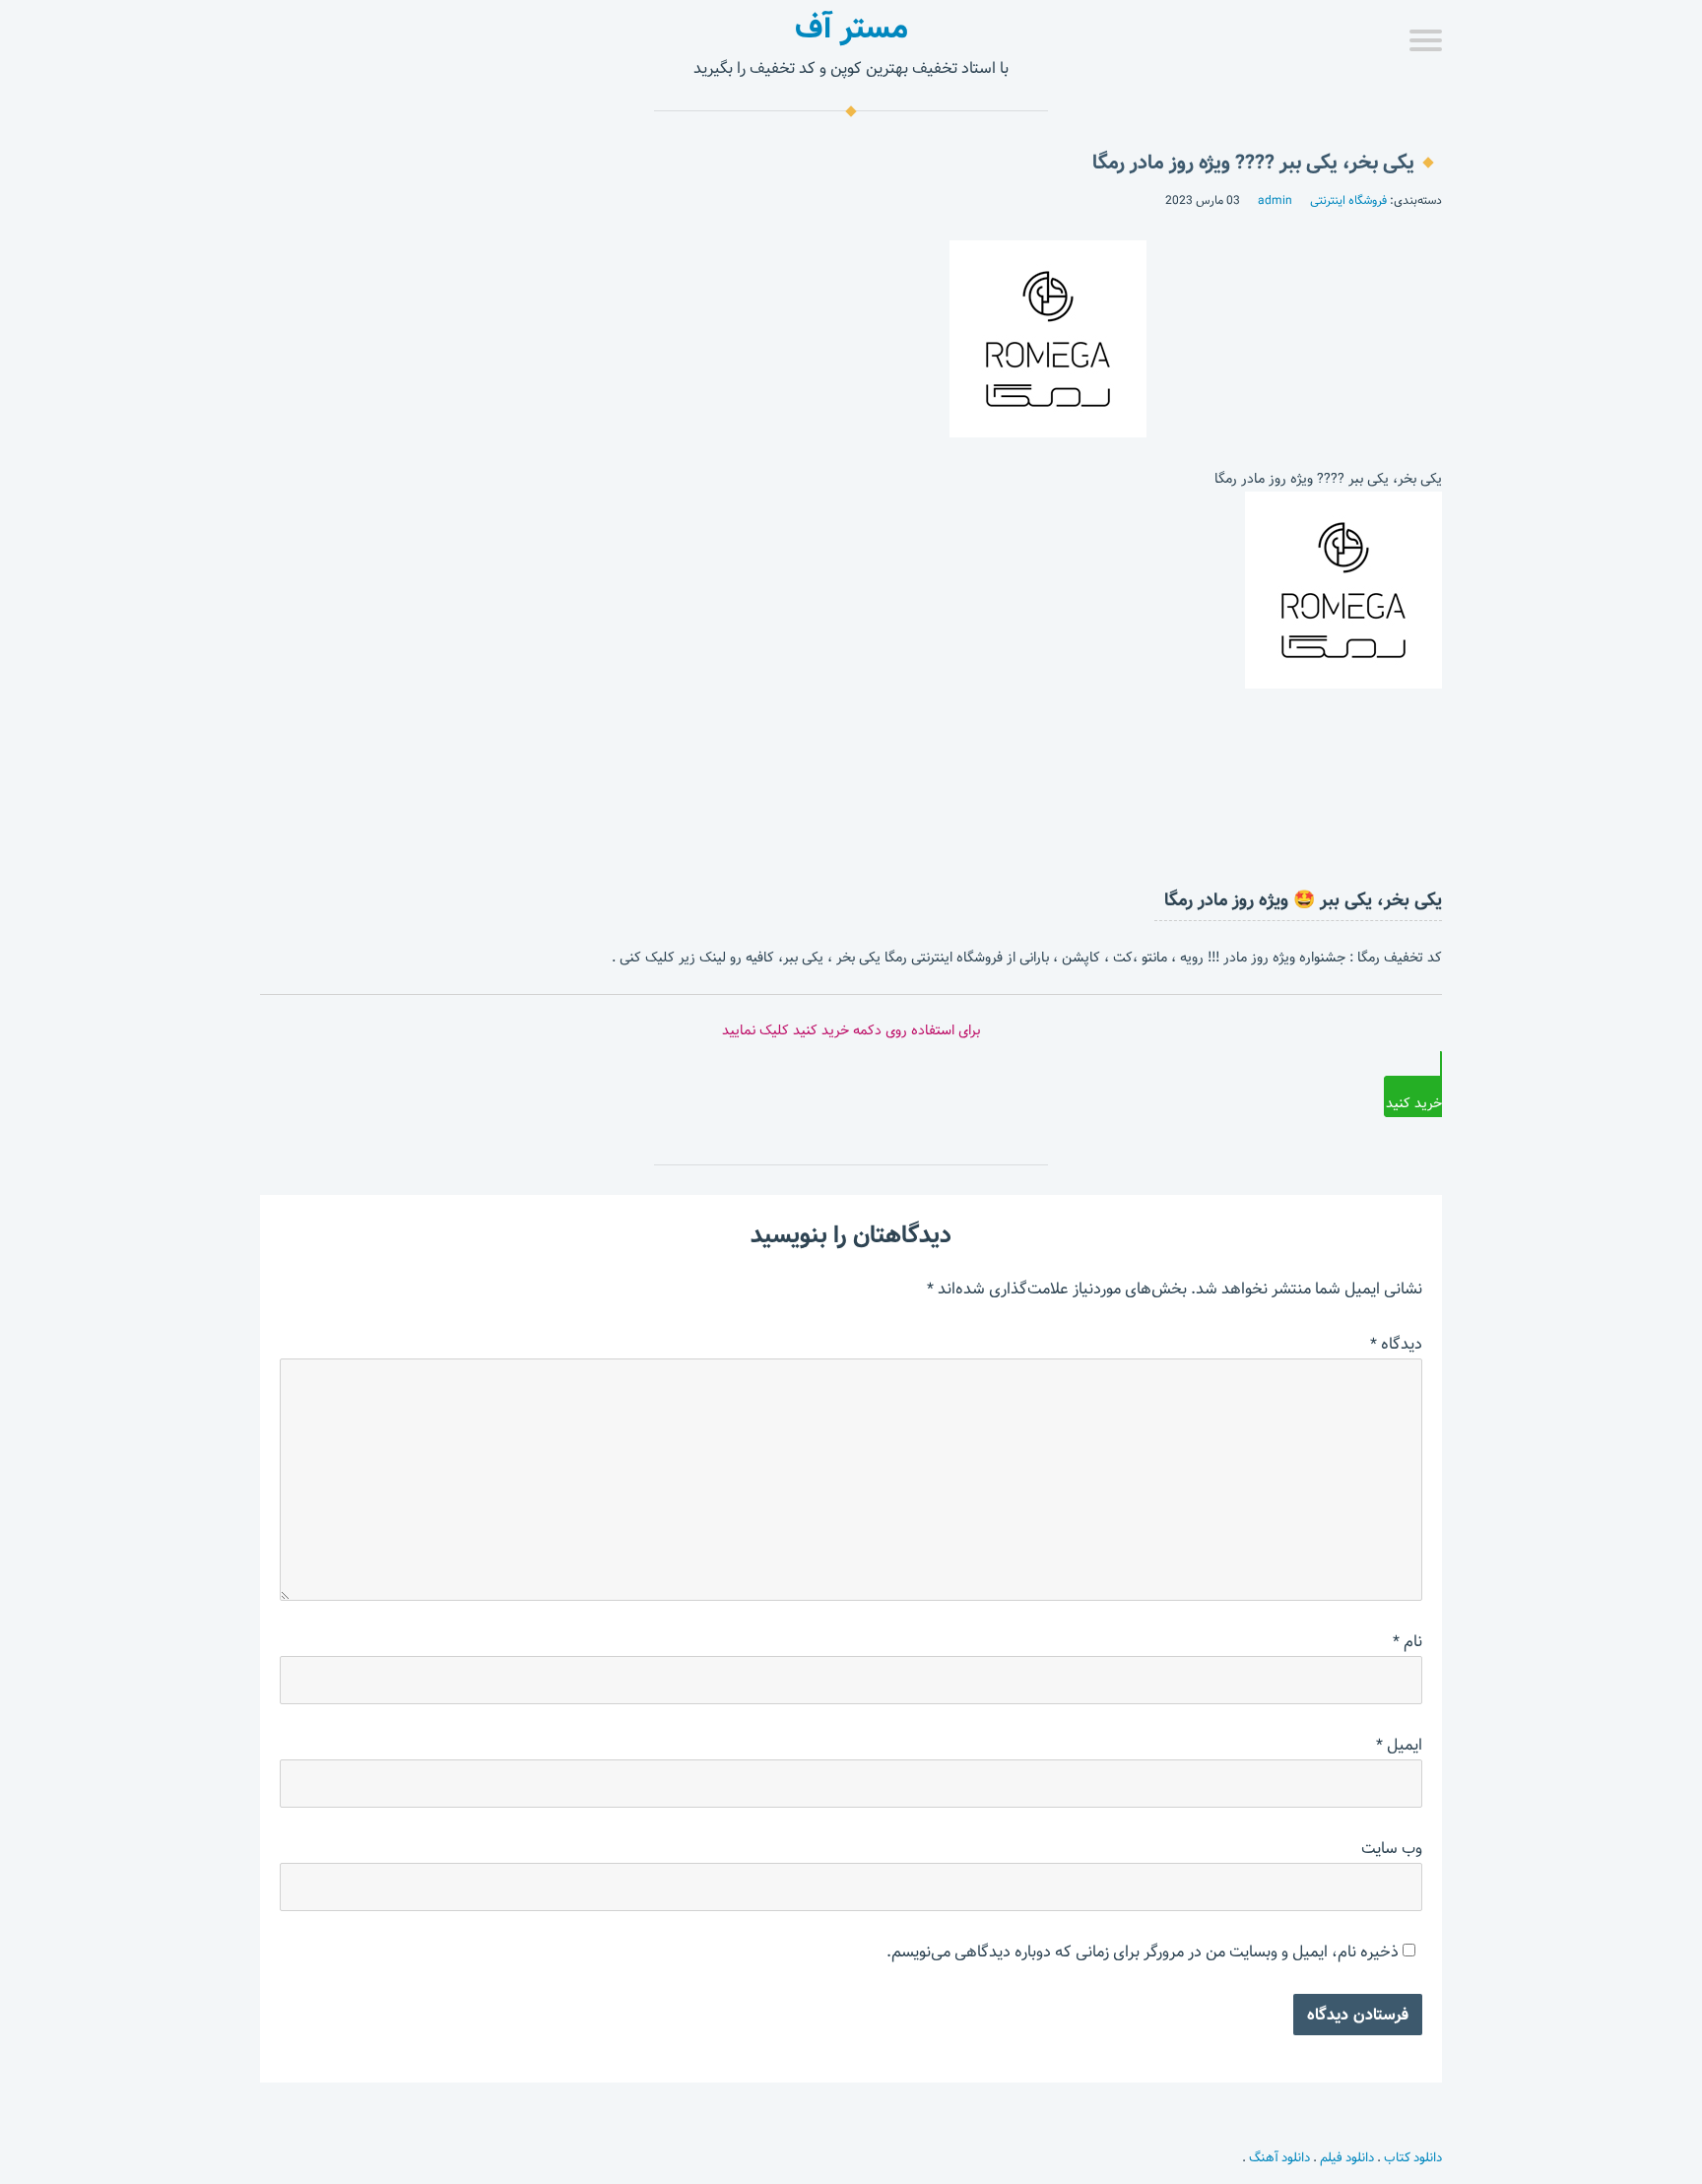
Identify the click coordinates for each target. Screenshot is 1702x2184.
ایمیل (1399, 1745)
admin (1275, 200)
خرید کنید (1414, 1103)
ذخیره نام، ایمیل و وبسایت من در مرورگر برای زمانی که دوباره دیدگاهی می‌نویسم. (1143, 1952)
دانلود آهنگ (1279, 2157)
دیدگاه (1396, 1344)
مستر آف (851, 28)
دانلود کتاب (1413, 2157)
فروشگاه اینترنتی (1348, 200)
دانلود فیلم (1347, 2157)
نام (1407, 1642)
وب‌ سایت (1392, 1849)
